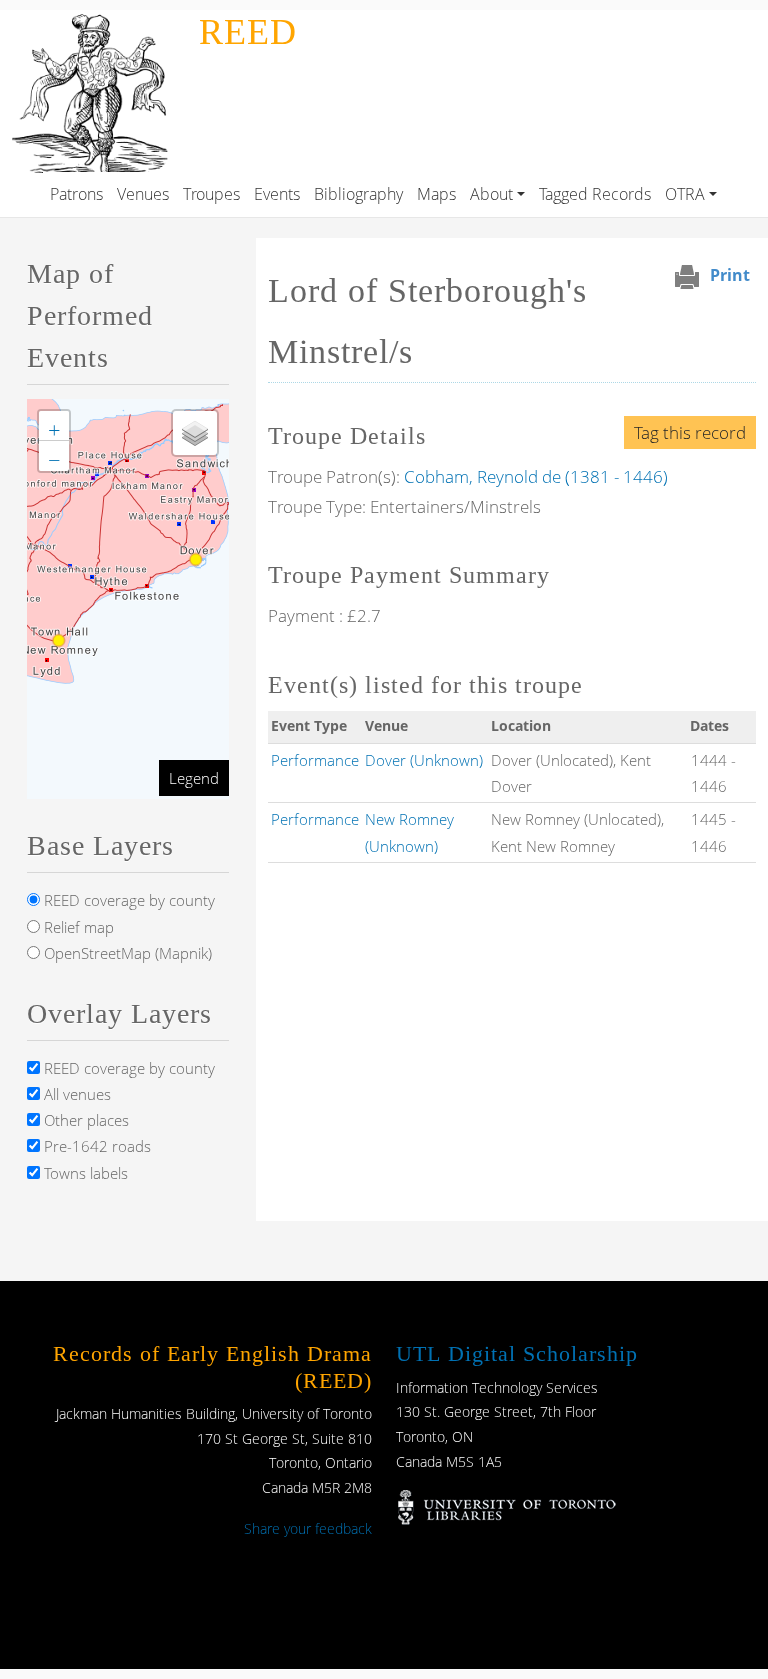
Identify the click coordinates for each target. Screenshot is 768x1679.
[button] (54, 426)
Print (730, 275)
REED (248, 32)
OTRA (685, 194)
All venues (75, 1094)
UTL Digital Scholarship (517, 1353)
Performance (315, 760)
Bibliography (358, 194)
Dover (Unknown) (424, 760)
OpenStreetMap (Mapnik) (126, 953)
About (491, 194)
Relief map (77, 927)
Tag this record (690, 432)
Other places (84, 1120)
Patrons (76, 194)
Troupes (211, 194)
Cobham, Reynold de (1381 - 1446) (536, 476)
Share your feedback (308, 1528)
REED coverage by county (127, 900)
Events (277, 194)
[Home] (95, 24)
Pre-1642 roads (95, 1146)
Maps (436, 194)
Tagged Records (595, 194)
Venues (143, 194)
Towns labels (84, 1173)
